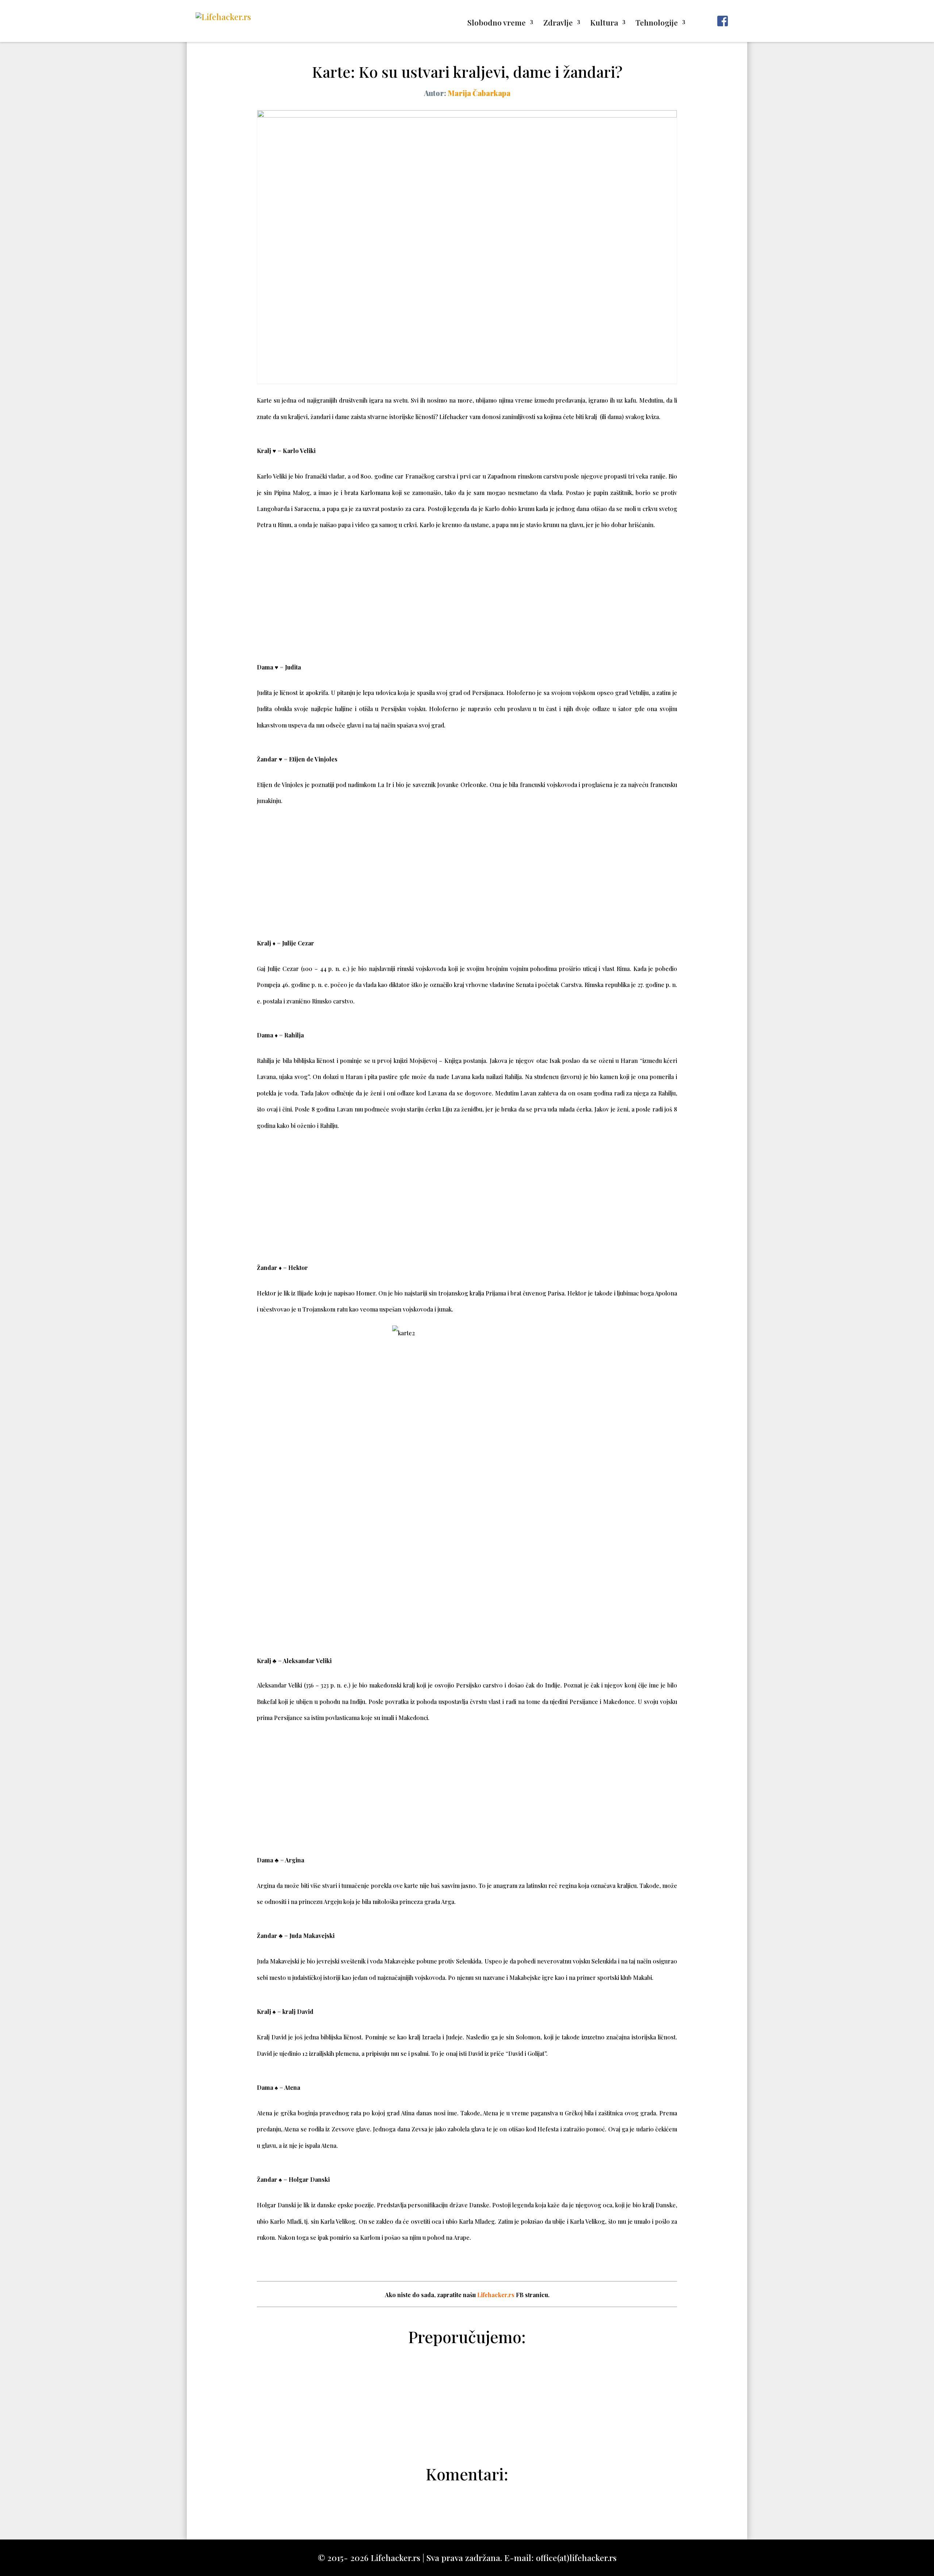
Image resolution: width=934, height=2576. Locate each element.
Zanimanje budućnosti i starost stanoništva (467, 2382)
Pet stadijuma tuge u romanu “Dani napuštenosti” (467, 2417)
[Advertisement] (467, 595)
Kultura (604, 24)
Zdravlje (558, 24)
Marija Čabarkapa (479, 93)
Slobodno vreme (497, 24)
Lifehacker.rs (496, 2295)
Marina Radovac (471, 2435)
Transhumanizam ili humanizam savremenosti (467, 2400)
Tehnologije (657, 24)
